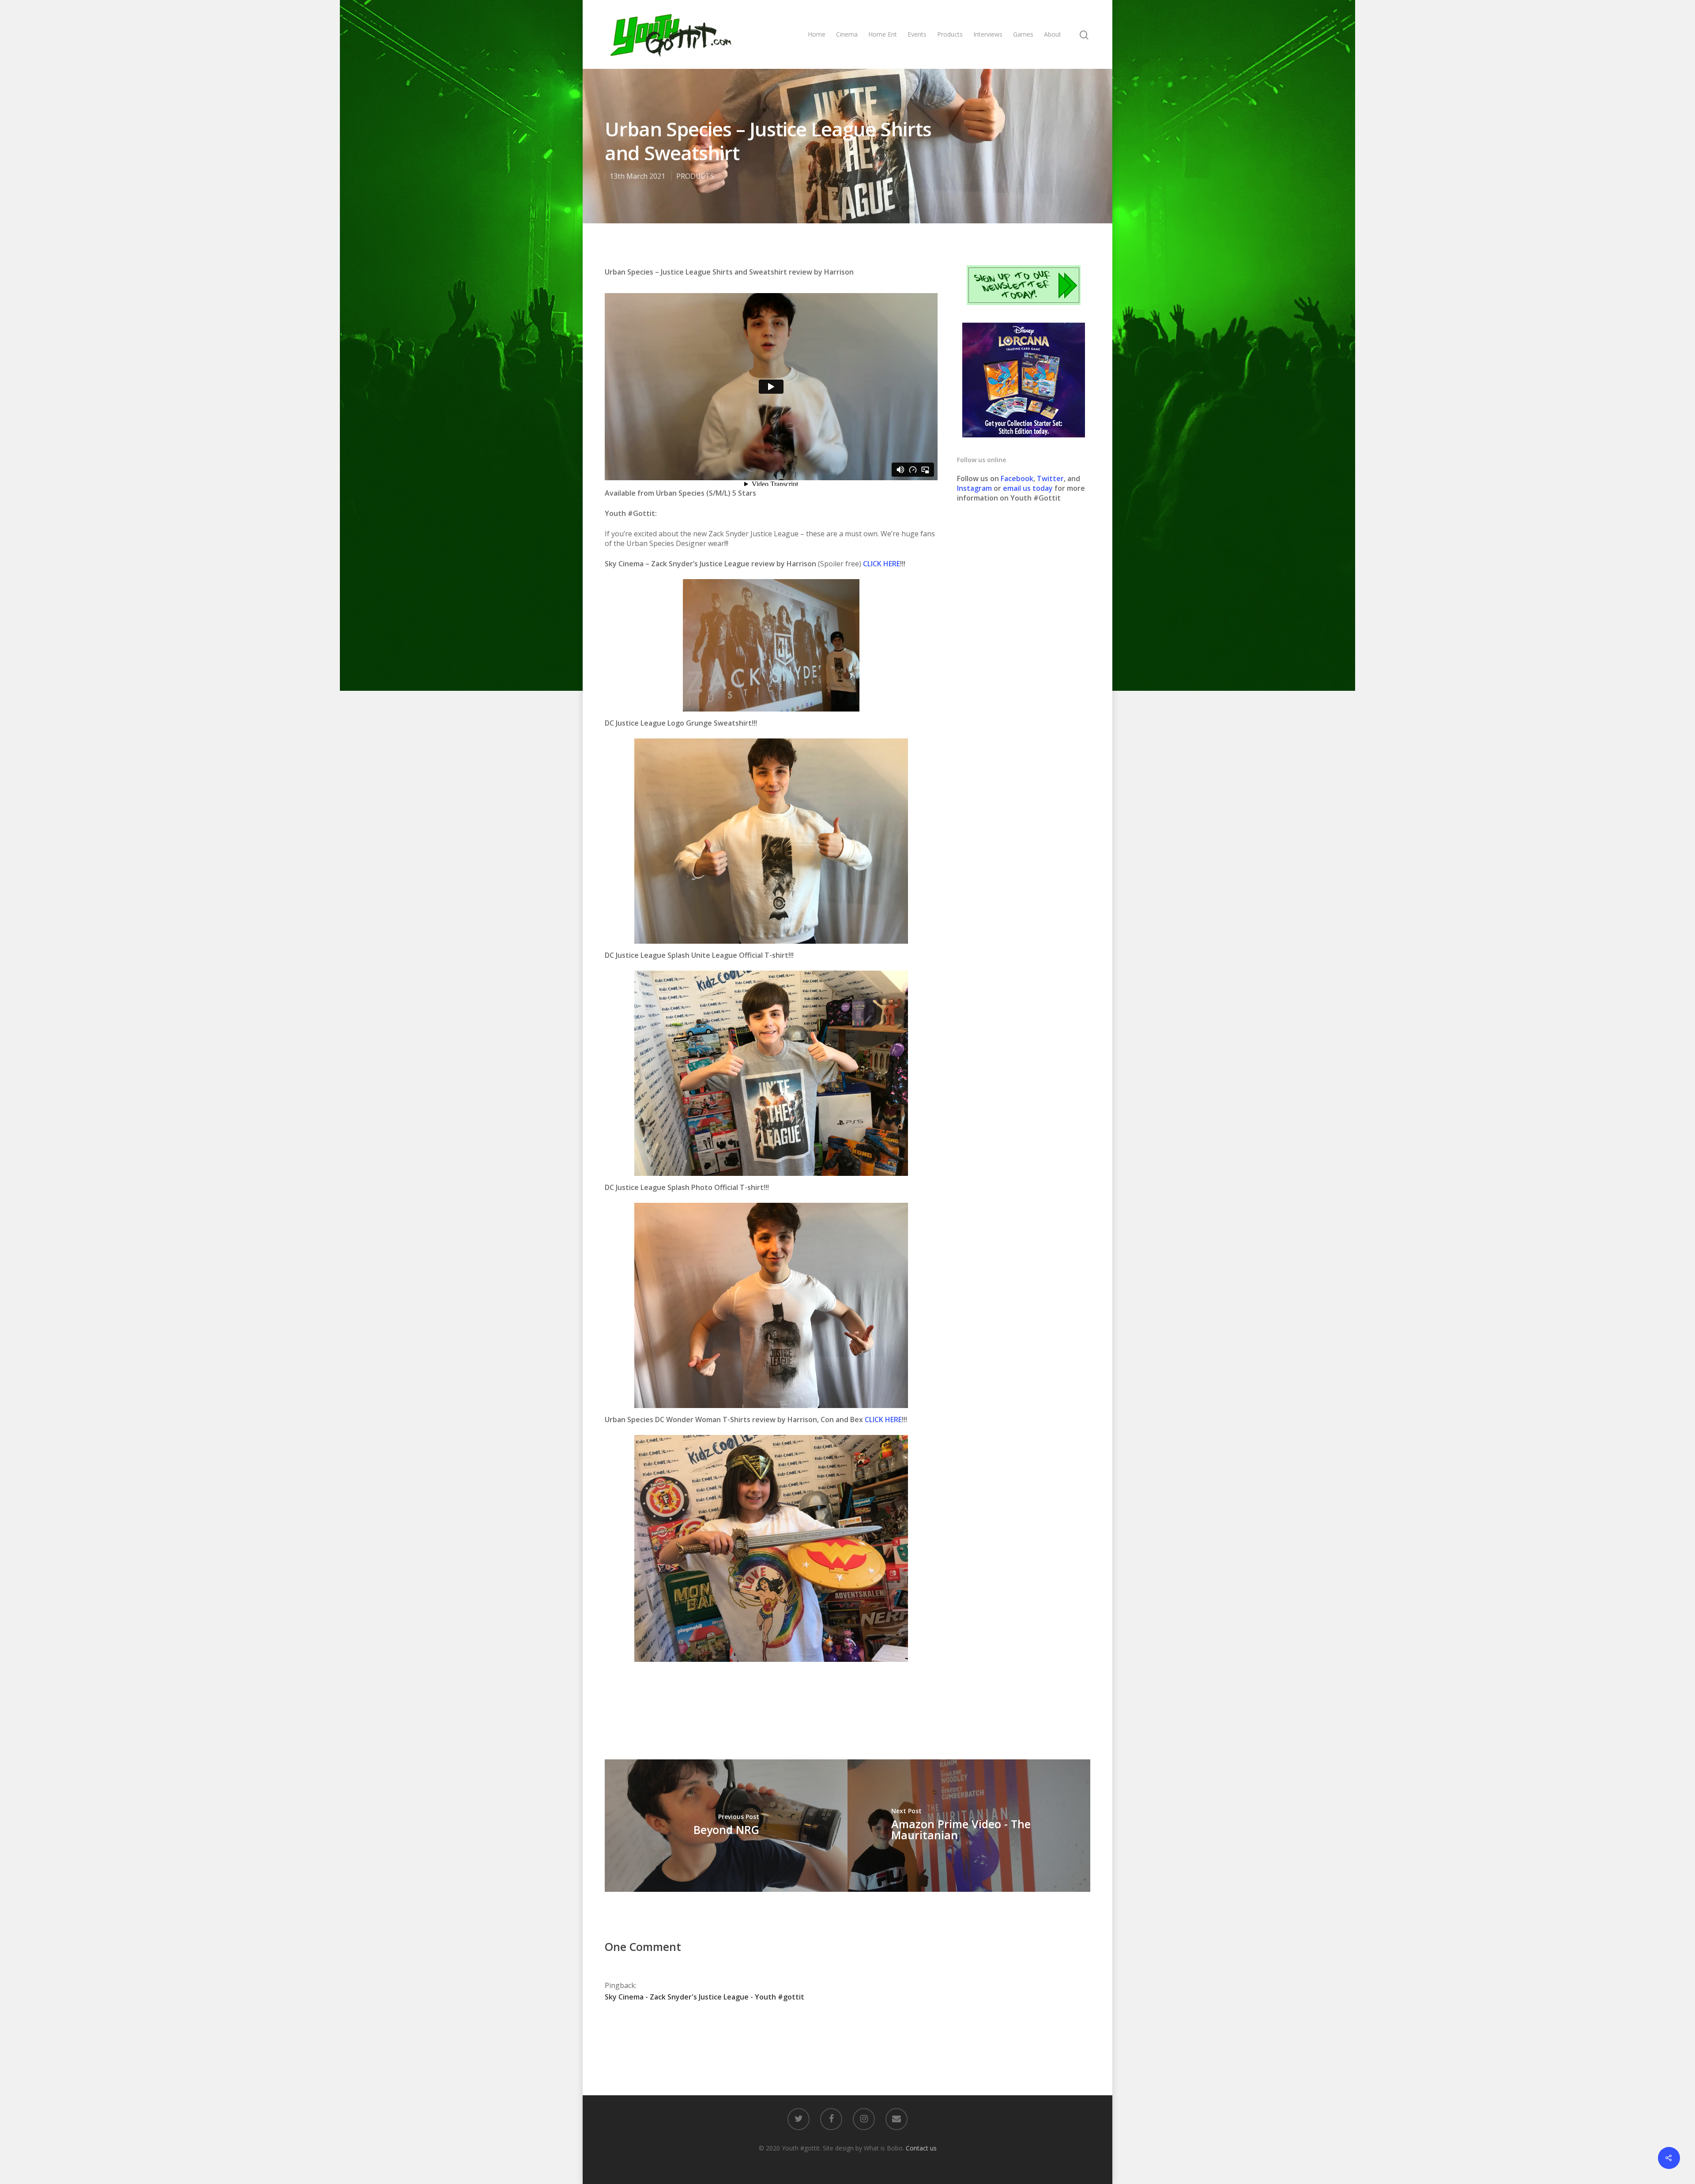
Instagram (975, 488)
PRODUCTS (695, 176)
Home (817, 34)
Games (1023, 34)
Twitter (1050, 478)
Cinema (847, 34)
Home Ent (883, 34)
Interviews (988, 34)
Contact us (921, 2148)
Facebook (1017, 478)
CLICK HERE (881, 564)
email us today (1028, 488)
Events (917, 34)
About (1053, 34)
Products (950, 34)
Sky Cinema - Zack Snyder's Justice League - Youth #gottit (704, 1997)
